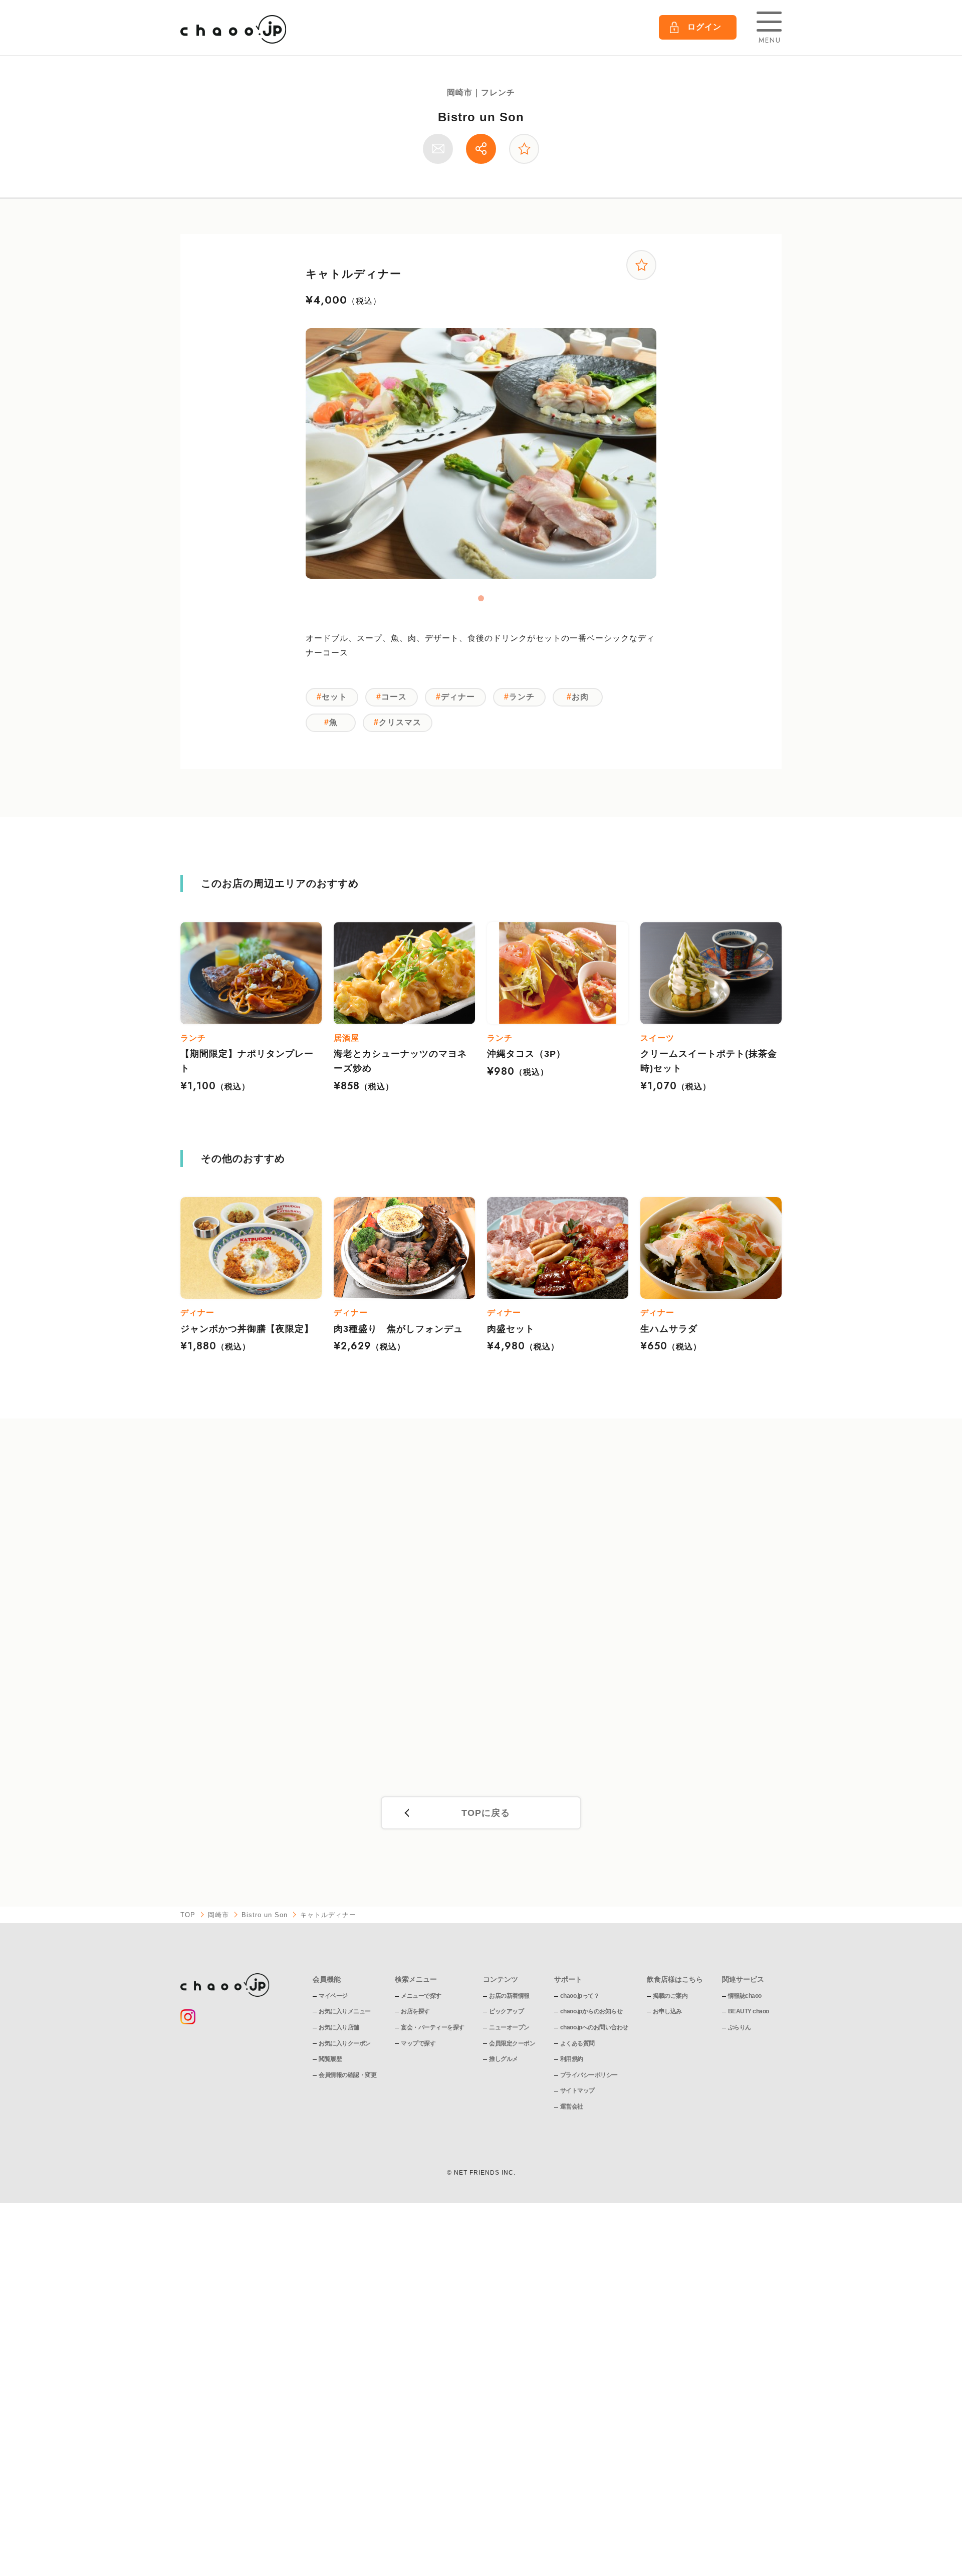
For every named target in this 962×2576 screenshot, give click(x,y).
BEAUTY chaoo (749, 2011)
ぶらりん (740, 2027)
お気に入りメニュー (345, 2011)
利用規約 (572, 2059)
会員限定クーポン (512, 2043)
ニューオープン (509, 2027)
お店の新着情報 (509, 1996)
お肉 (580, 697)
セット (334, 697)
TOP (188, 1915)
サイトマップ (577, 2090)
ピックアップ (506, 2011)
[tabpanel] (481, 453)
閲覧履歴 (330, 2059)
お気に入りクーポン (345, 2043)
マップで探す (418, 2043)
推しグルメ (504, 2059)
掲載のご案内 (670, 1996)
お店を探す (415, 2011)
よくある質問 (577, 2043)
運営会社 (572, 2106)
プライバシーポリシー (589, 2075)
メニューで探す (421, 1996)
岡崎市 (218, 1915)
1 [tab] (481, 598)
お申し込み (667, 2011)
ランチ (522, 697)
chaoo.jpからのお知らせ (591, 2011)
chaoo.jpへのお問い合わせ (594, 2027)
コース (394, 697)
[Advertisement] (481, 1617)
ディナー (458, 697)
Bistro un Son (481, 117)
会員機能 (327, 1979)
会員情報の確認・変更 (347, 2075)
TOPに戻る (486, 1813)
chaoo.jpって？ (580, 1996)
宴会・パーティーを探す (433, 2027)
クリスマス (400, 722)
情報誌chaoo (745, 1996)
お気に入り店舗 (339, 2027)
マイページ (333, 1996)
